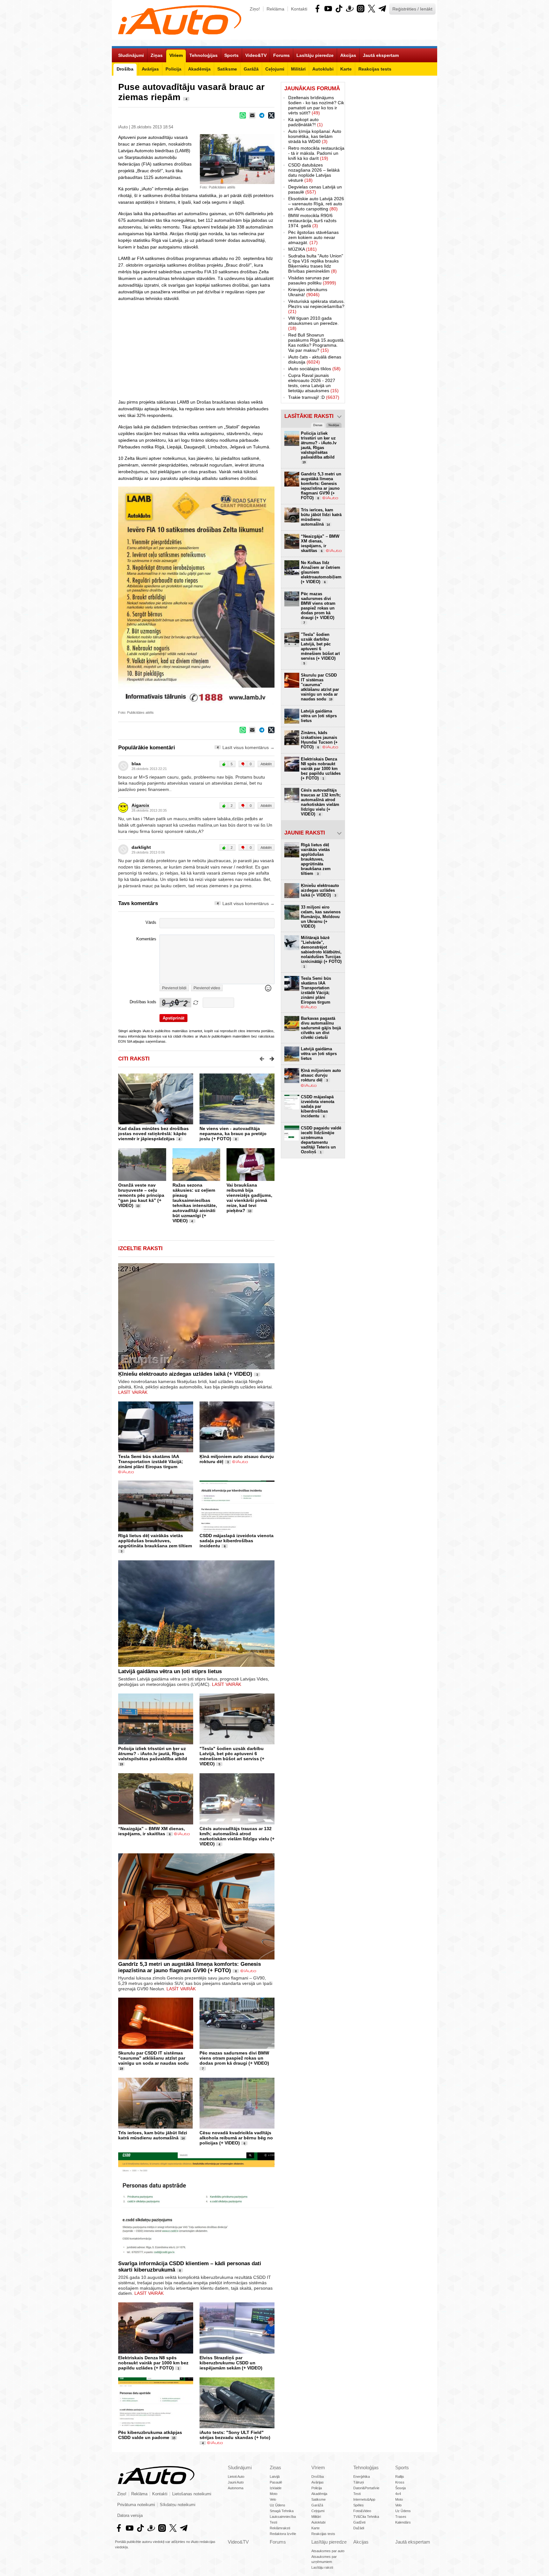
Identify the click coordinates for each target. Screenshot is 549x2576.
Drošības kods (143, 1002)
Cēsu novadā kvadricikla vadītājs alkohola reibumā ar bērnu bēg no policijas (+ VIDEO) (236, 2138)
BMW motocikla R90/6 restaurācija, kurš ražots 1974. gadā (312, 221)
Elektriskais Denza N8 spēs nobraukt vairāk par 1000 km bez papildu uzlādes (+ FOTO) (153, 2363)
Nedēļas (334, 425)
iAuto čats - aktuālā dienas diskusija (315, 359)
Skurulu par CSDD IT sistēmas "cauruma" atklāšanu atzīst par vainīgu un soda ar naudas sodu (153, 2058)
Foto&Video (362, 2511)
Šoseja (400, 2488)
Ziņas (275, 2467)
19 (121, 1764)
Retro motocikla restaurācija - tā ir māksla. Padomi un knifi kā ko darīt (316, 153)
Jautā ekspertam (413, 2542)
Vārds (151, 923)
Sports (402, 2467)
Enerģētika (362, 2477)
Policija (317, 2488)
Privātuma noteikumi (136, 2505)
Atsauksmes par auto (328, 2551)
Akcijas (361, 2542)
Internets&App (364, 2499)
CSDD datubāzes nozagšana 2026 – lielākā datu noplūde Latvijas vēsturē (314, 173)
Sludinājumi (240, 2467)
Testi (273, 2522)
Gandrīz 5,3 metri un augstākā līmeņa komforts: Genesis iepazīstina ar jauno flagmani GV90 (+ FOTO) (190, 1967)
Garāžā (317, 2505)
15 (174, 2438)
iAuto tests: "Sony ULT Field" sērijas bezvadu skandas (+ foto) (235, 2435)
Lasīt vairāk (133, 1392)
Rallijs (400, 2477)
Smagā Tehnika (282, 2511)
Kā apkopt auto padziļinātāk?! (305, 122)
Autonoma (236, 2488)
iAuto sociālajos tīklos (314, 369)
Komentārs (146, 939)
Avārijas (318, 2482)
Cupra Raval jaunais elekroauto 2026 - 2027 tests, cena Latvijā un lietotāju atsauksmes (313, 383)
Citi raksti (134, 1059)
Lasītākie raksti (309, 416)
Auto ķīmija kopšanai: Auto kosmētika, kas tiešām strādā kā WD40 (315, 136)
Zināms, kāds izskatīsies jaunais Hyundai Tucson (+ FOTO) (319, 740)
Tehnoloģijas (366, 2467)
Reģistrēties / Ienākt (412, 9)
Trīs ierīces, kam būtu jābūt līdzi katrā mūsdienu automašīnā (153, 2135)
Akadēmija (319, 2494)
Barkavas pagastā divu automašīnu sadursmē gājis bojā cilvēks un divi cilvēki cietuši (321, 1028)
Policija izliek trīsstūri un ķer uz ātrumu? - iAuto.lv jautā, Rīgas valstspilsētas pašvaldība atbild (153, 1754)
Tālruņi (359, 2482)
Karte (315, 2528)
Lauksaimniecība (283, 2517)
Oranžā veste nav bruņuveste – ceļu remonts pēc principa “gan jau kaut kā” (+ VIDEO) (141, 1195)
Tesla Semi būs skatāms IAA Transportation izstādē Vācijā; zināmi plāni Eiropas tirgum (151, 1462)
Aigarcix (140, 805)
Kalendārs (403, 2522)
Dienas (318, 425)
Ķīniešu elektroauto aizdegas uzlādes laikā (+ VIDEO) (185, 1374)
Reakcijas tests (323, 2534)
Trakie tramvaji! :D (314, 397)
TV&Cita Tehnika (366, 2517)
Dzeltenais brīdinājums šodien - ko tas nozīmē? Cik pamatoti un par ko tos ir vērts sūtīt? (316, 105)
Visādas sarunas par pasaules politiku (312, 280)
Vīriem (318, 2467)
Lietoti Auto (236, 2477)
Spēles (359, 2505)
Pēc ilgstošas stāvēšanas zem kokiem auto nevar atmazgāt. (313, 237)
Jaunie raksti (305, 833)
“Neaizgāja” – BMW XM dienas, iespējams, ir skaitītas (152, 1831)
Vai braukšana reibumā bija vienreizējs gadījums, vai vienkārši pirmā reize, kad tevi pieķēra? (249, 1198)
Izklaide (276, 2488)
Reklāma (275, 9)
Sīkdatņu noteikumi (178, 2505)
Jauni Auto (236, 2482)
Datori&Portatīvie (366, 2488)
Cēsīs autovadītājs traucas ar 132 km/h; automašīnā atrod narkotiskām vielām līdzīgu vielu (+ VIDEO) (237, 1836)
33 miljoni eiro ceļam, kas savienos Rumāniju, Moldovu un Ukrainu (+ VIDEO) (321, 917)
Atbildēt (266, 764)
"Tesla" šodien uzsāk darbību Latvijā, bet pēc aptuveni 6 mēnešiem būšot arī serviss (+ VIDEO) (232, 1756)
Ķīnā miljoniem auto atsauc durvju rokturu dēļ (321, 1075)
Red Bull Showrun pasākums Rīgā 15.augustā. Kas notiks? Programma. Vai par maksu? (316, 343)
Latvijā (275, 2477)
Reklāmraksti (280, 2528)
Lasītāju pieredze (329, 2542)
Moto (274, 2494)
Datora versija (130, 2516)
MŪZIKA (302, 249)
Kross (400, 2482)
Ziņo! (255, 9)
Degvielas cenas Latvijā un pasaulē (315, 189)
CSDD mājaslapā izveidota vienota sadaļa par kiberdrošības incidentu (237, 1541)
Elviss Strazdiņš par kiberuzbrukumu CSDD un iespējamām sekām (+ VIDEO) (231, 2363)
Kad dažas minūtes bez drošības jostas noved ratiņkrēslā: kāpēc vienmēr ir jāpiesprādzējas (153, 1134)
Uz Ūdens (278, 2505)
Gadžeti (359, 2522)
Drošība (318, 2477)
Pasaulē (276, 2482)
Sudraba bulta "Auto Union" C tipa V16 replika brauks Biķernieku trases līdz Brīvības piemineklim (316, 263)
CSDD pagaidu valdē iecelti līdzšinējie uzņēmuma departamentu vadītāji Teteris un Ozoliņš (321, 1140)
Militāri (316, 2517)
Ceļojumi (318, 2511)
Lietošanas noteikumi (192, 2494)
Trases (401, 2517)
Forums (278, 2542)
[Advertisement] (391, 177)
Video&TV (238, 2542)
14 (183, 2138)
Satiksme (319, 2499)
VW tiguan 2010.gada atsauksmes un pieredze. (313, 323)
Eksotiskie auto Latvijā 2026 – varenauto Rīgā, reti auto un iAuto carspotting (316, 204)
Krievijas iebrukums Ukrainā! (308, 292)
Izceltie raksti (140, 1248)
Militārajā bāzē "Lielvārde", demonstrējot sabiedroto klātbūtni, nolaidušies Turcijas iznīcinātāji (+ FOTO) (321, 952)
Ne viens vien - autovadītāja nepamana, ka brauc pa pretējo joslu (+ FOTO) (233, 1134)
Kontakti (299, 9)
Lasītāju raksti (322, 2567)
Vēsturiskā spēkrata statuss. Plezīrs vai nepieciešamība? (316, 306)
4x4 (398, 2494)
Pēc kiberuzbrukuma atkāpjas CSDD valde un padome (150, 2435)
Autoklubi (318, 2522)
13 (138, 1206)
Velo (273, 2499)
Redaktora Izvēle (283, 2534)
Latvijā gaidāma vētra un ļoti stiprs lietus (170, 1671)
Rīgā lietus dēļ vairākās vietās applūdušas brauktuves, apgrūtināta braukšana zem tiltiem (155, 1541)
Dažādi (359, 2528)
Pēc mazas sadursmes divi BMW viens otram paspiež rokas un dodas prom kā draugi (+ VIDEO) (234, 2058)
